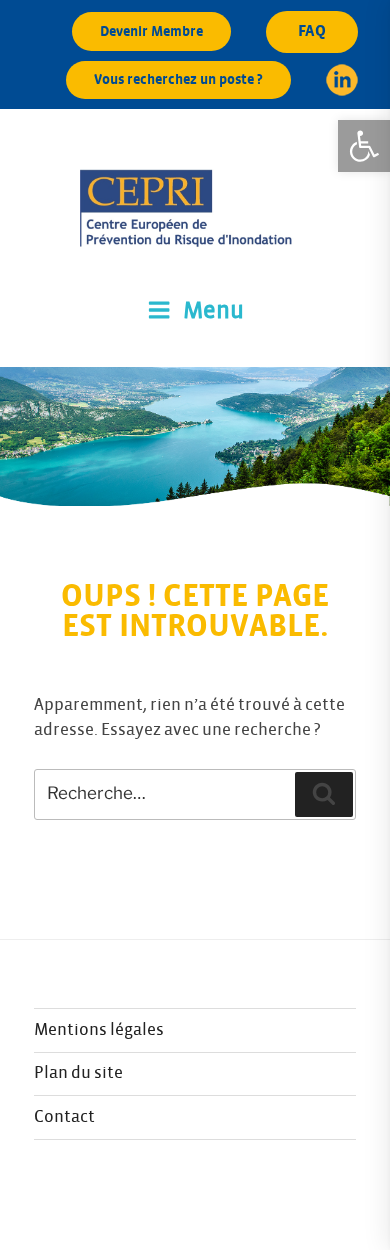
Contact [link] (64, 1117)
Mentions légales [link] (99, 1030)
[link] (364, 146)
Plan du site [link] (78, 1073)
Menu (213, 311)
